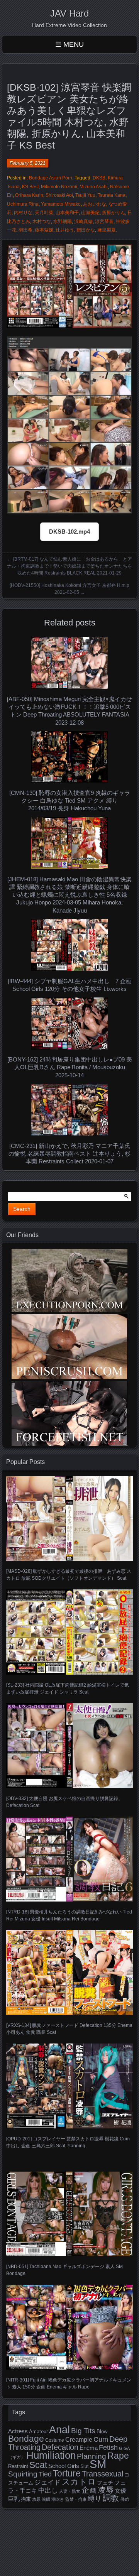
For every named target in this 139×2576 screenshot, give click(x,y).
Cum (101, 2439)
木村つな (42, 221)
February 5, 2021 (28, 163)
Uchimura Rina (23, 204)
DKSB (99, 178)
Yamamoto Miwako (61, 204)
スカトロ (79, 2482)
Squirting (23, 2474)
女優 (120, 2491)
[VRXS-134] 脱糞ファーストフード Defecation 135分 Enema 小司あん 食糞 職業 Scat (69, 2029)
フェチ (105, 2483)
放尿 (36, 2499)
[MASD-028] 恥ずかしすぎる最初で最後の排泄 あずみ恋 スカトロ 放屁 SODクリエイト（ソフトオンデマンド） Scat (69, 1575)
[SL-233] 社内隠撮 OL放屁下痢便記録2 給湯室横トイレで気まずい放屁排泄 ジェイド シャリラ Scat (68, 1689)
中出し (48, 2490)
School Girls (64, 2466)
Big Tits (83, 2431)
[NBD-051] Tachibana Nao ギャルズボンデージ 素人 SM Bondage (64, 2270)
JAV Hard (69, 13)
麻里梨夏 (107, 230)
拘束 (26, 2499)
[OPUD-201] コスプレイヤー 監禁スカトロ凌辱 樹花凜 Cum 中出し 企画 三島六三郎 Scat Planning (68, 2142)
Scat (38, 2465)
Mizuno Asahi (94, 187)
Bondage (26, 2439)
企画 (89, 2490)
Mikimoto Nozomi (59, 187)
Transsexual (103, 2474)
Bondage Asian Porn (51, 178)
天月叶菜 (44, 213)
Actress (18, 2431)
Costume (55, 2440)
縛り (95, 2498)
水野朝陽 (63, 221)
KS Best (30, 187)
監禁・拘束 (76, 2499)
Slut (84, 2466)
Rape (118, 2456)
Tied (45, 2474)
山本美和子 (67, 213)
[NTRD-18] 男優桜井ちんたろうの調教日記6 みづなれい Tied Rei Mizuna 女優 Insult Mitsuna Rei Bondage (69, 1915)
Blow (102, 2432)
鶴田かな (86, 230)
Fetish (108, 2448)
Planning (92, 2456)
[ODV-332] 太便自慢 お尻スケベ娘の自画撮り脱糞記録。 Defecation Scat (64, 1802)
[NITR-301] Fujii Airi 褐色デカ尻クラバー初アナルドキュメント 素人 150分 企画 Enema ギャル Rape (69, 2383)
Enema (89, 2448)
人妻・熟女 (70, 2491)
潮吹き (58, 2499)
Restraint (18, 2466)
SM (98, 2464)
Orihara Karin (29, 195)
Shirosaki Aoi (59, 195)
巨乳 (14, 2499)
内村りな (23, 213)
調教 (111, 2498)
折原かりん (114, 213)
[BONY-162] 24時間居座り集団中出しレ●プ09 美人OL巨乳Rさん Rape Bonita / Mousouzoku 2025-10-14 (70, 1067)
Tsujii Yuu (85, 195)
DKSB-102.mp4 (69, 532)
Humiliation (51, 2455)
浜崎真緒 (83, 221)
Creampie (79, 2440)
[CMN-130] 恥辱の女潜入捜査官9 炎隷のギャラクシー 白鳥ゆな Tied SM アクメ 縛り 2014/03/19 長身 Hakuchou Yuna (70, 801)
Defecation (60, 2447)
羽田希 (25, 230)
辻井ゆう (65, 230)
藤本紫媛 (44, 230)
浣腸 (46, 2499)
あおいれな (95, 204)
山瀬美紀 (90, 213)
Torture (67, 2473)
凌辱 (106, 2490)
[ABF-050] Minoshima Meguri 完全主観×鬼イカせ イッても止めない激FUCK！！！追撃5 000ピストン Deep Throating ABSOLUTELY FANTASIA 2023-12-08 (69, 711)
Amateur (38, 2431)
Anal (59, 2430)
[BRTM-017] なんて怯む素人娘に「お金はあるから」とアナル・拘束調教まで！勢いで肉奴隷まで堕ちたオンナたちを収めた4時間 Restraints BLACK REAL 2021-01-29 (69, 566)
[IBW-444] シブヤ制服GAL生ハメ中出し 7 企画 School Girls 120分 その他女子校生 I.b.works (70, 985)
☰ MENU (69, 44)
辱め (125, 2499)
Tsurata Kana (112, 195)
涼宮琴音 (104, 221)
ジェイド (47, 2482)
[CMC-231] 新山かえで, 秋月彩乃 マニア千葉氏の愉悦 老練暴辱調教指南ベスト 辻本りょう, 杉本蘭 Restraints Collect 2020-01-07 (69, 1154)
